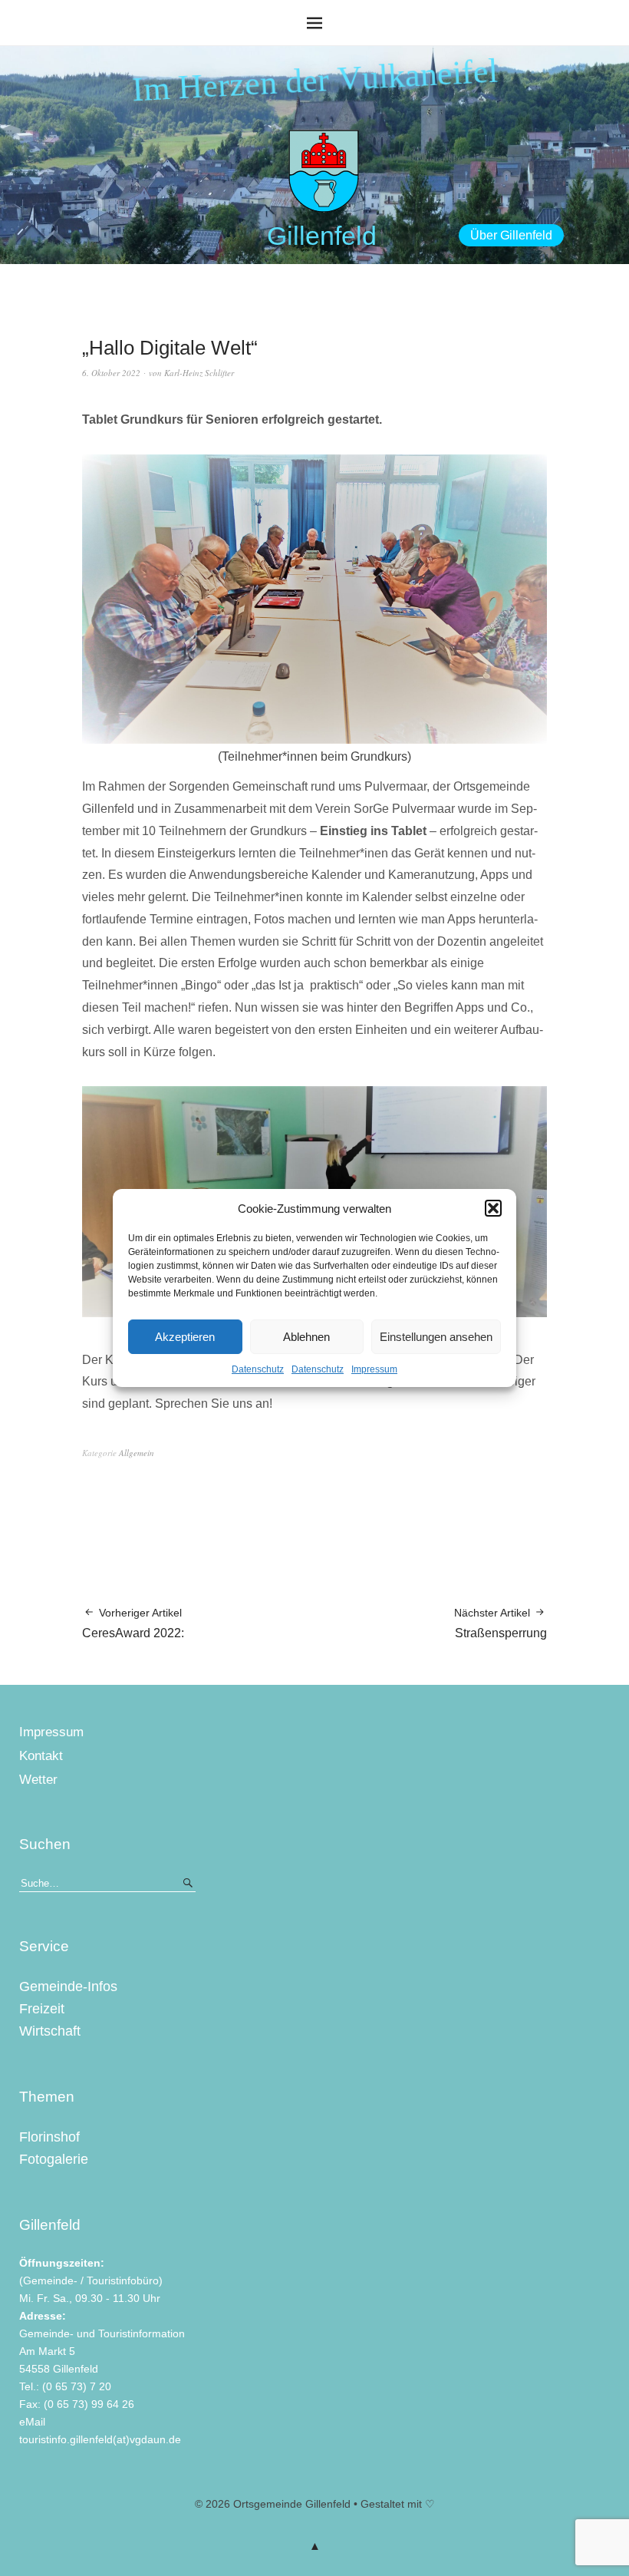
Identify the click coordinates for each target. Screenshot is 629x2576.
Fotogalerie (54, 2159)
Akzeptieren (185, 1337)
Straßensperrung (501, 1623)
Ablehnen (306, 1337)
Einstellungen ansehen (436, 1337)
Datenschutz (258, 1369)
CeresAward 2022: (133, 1623)
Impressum (374, 1369)
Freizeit (42, 2009)
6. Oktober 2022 (111, 373)
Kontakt (41, 1756)
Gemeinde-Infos (68, 1986)
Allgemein (137, 1453)
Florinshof (49, 2137)
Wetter (38, 1780)
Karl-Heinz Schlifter (199, 373)
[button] (493, 1208)
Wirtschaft (50, 2031)
